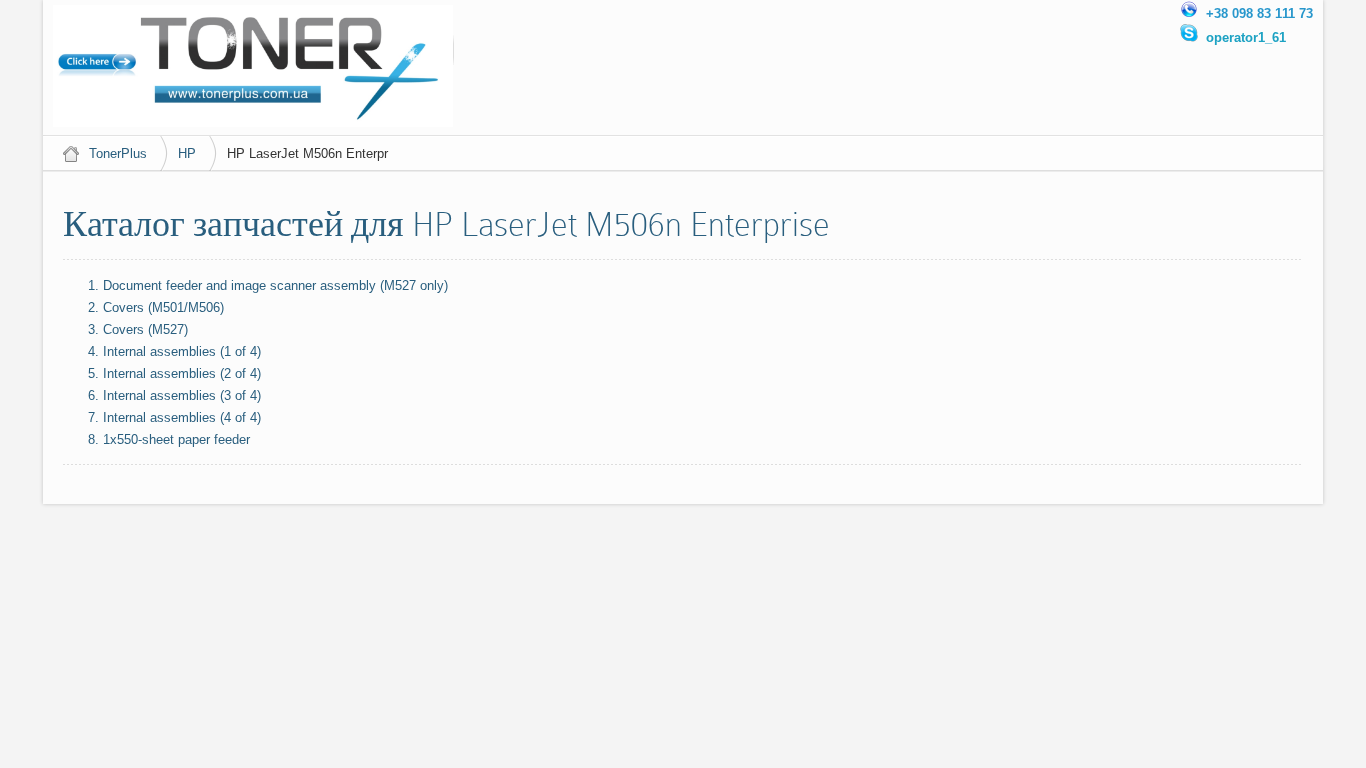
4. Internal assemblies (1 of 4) (174, 351)
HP (187, 153)
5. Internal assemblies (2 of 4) (174, 373)
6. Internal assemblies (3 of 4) (174, 395)
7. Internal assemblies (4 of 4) (174, 417)
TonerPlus (118, 153)
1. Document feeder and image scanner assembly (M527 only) (268, 285)
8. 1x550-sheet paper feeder (169, 439)
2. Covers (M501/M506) (156, 307)
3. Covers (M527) (138, 329)
